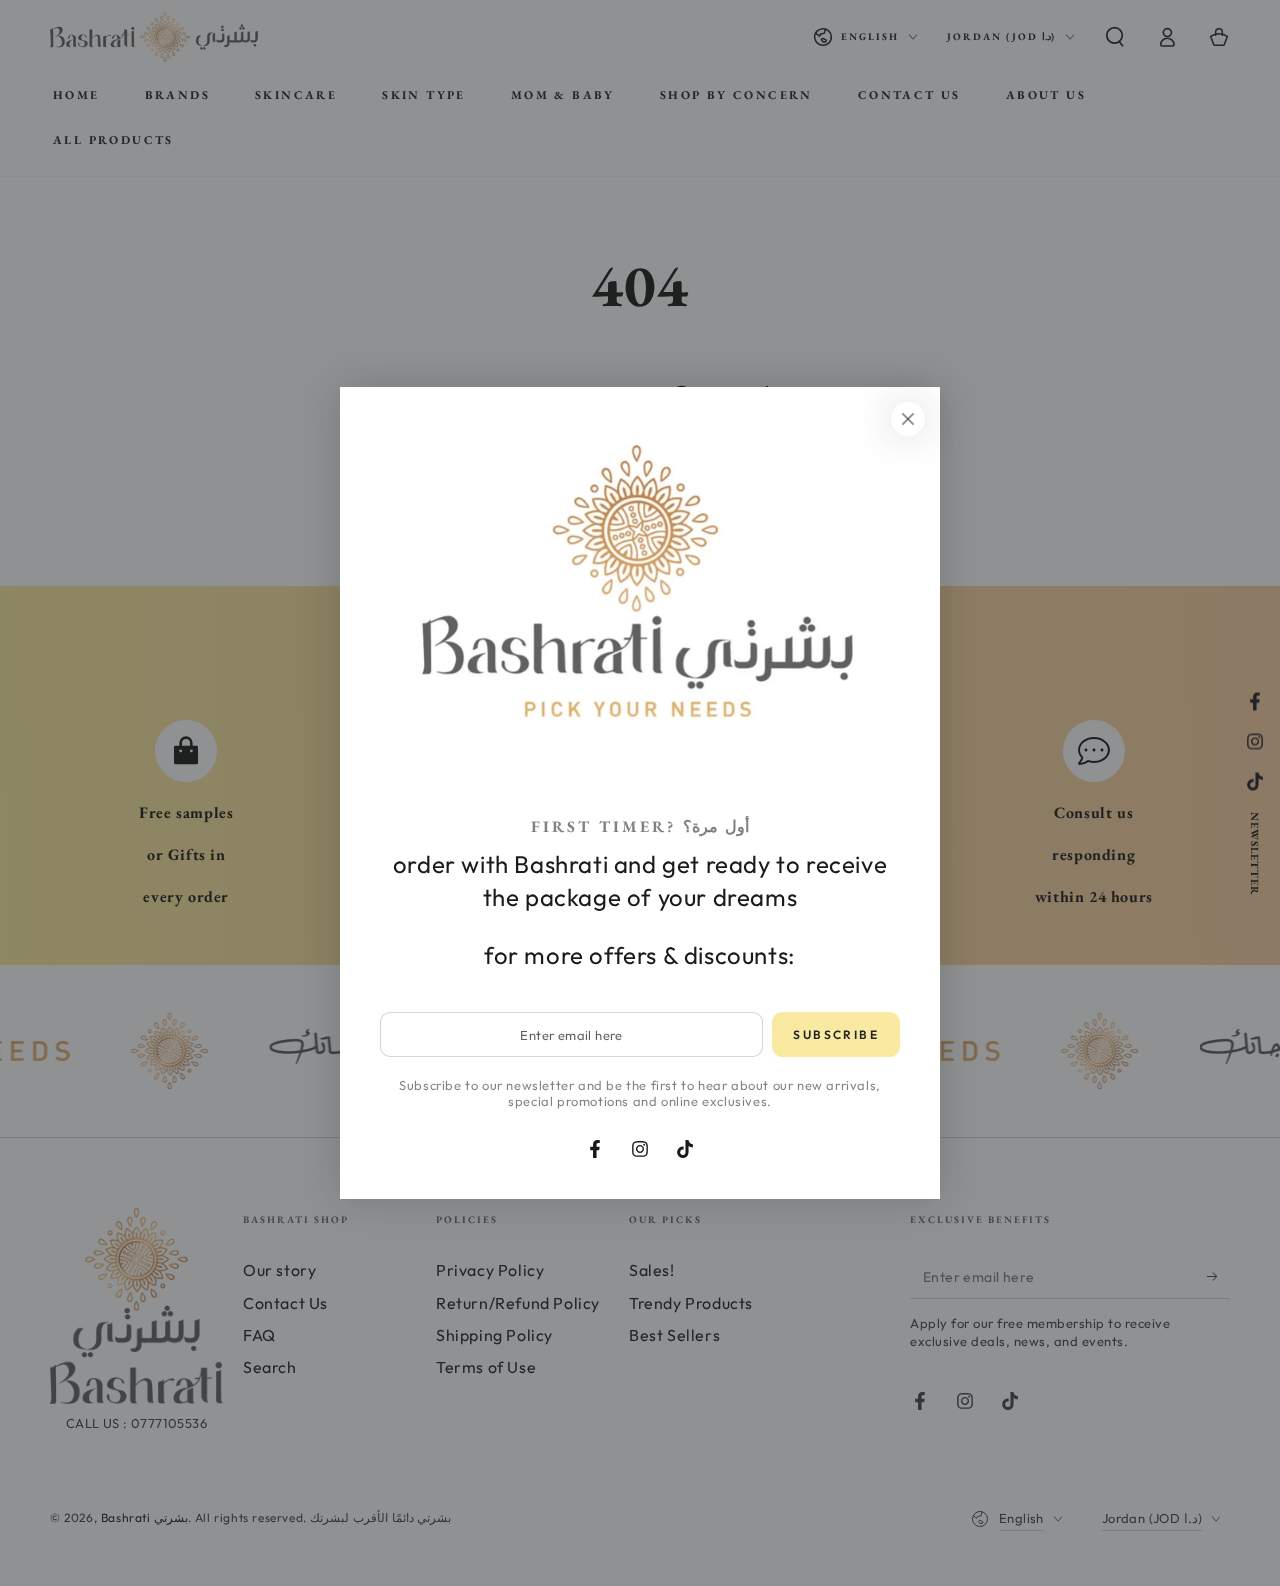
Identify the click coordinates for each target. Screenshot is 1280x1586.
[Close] (908, 419)
